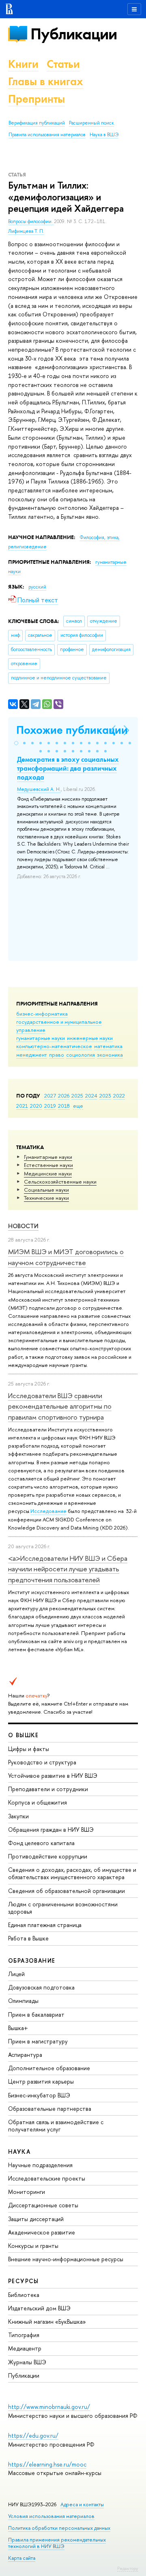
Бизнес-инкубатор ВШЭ (39, 2095)
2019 (50, 1106)
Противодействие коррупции (48, 1856)
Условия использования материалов (51, 2516)
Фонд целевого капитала (41, 1843)
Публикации (74, 34)
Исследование (48, 1511)
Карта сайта (22, 2558)
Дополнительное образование (49, 2068)
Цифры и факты (29, 1749)
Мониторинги (27, 2192)
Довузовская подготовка (41, 1987)
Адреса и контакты (82, 2504)
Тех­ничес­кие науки (46, 1198)
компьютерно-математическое (54, 1046)
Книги (23, 64)
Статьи (63, 64)
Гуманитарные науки (48, 1157)
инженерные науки (90, 1038)
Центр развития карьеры (41, 2081)
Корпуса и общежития (38, 1802)
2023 (105, 1096)
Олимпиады (23, 2001)
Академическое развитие (42, 2232)
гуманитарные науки (41, 1038)
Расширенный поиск (91, 123)
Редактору (128, 2568)
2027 (50, 1096)
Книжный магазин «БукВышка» (47, 2321)
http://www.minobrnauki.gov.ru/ (49, 2407)
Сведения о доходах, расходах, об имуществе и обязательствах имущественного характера (72, 1873)
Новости (23, 1226)
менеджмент (32, 1055)
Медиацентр (25, 2348)
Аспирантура (25, 2055)
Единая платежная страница (45, 1925)
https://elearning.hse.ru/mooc (47, 2464)
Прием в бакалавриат (36, 2014)
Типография (24, 2335)
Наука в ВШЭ (104, 135)
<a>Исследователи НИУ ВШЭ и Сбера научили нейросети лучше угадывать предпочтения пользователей (68, 1569)
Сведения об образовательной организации (67, 1891)
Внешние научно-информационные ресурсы (66, 2259)
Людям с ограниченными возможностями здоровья (63, 1908)
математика (108, 1046)
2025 (77, 1096)
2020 (36, 1106)
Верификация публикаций (37, 123)
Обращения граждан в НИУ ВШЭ (51, 1829)
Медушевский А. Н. (39, 789)
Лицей (16, 1974)
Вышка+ (18, 2028)
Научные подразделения (40, 2165)
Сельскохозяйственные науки (60, 1182)
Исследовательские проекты (47, 2178)
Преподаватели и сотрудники (48, 1789)
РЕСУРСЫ (24, 2281)
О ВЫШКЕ (24, 1735)
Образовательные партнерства (50, 2109)
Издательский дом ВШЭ (39, 2308)
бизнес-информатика (42, 1014)
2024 (91, 1096)
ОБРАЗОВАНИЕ (32, 1960)
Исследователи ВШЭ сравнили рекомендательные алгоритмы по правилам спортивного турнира (60, 1406)
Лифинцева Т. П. (26, 231)
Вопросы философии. (31, 221)
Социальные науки (46, 1190)
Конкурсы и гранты (33, 2246)
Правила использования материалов (47, 135)
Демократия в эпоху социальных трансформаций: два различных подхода (68, 768)
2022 (119, 1096)
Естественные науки (48, 1165)
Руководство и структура (42, 1762)
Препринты (36, 99)
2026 (64, 1096)
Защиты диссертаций (36, 2219)
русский (37, 587)
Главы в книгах (46, 81)
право (57, 1055)
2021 (22, 1106)
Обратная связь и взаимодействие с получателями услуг (56, 2126)
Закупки (18, 1816)
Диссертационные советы (43, 2205)
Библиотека (24, 2295)
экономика (110, 1055)
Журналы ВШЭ (27, 2362)
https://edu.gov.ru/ (33, 2435)
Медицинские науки (48, 1173)
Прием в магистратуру (38, 2041)
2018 (64, 1106)
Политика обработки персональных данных (59, 2528)
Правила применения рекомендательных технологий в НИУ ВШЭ (57, 2543)
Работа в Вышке (28, 1938)
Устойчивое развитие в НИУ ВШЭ (53, 1776)
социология (81, 1055)
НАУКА (19, 2152)
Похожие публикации (72, 730)
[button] (16, 743)
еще (78, 1106)
